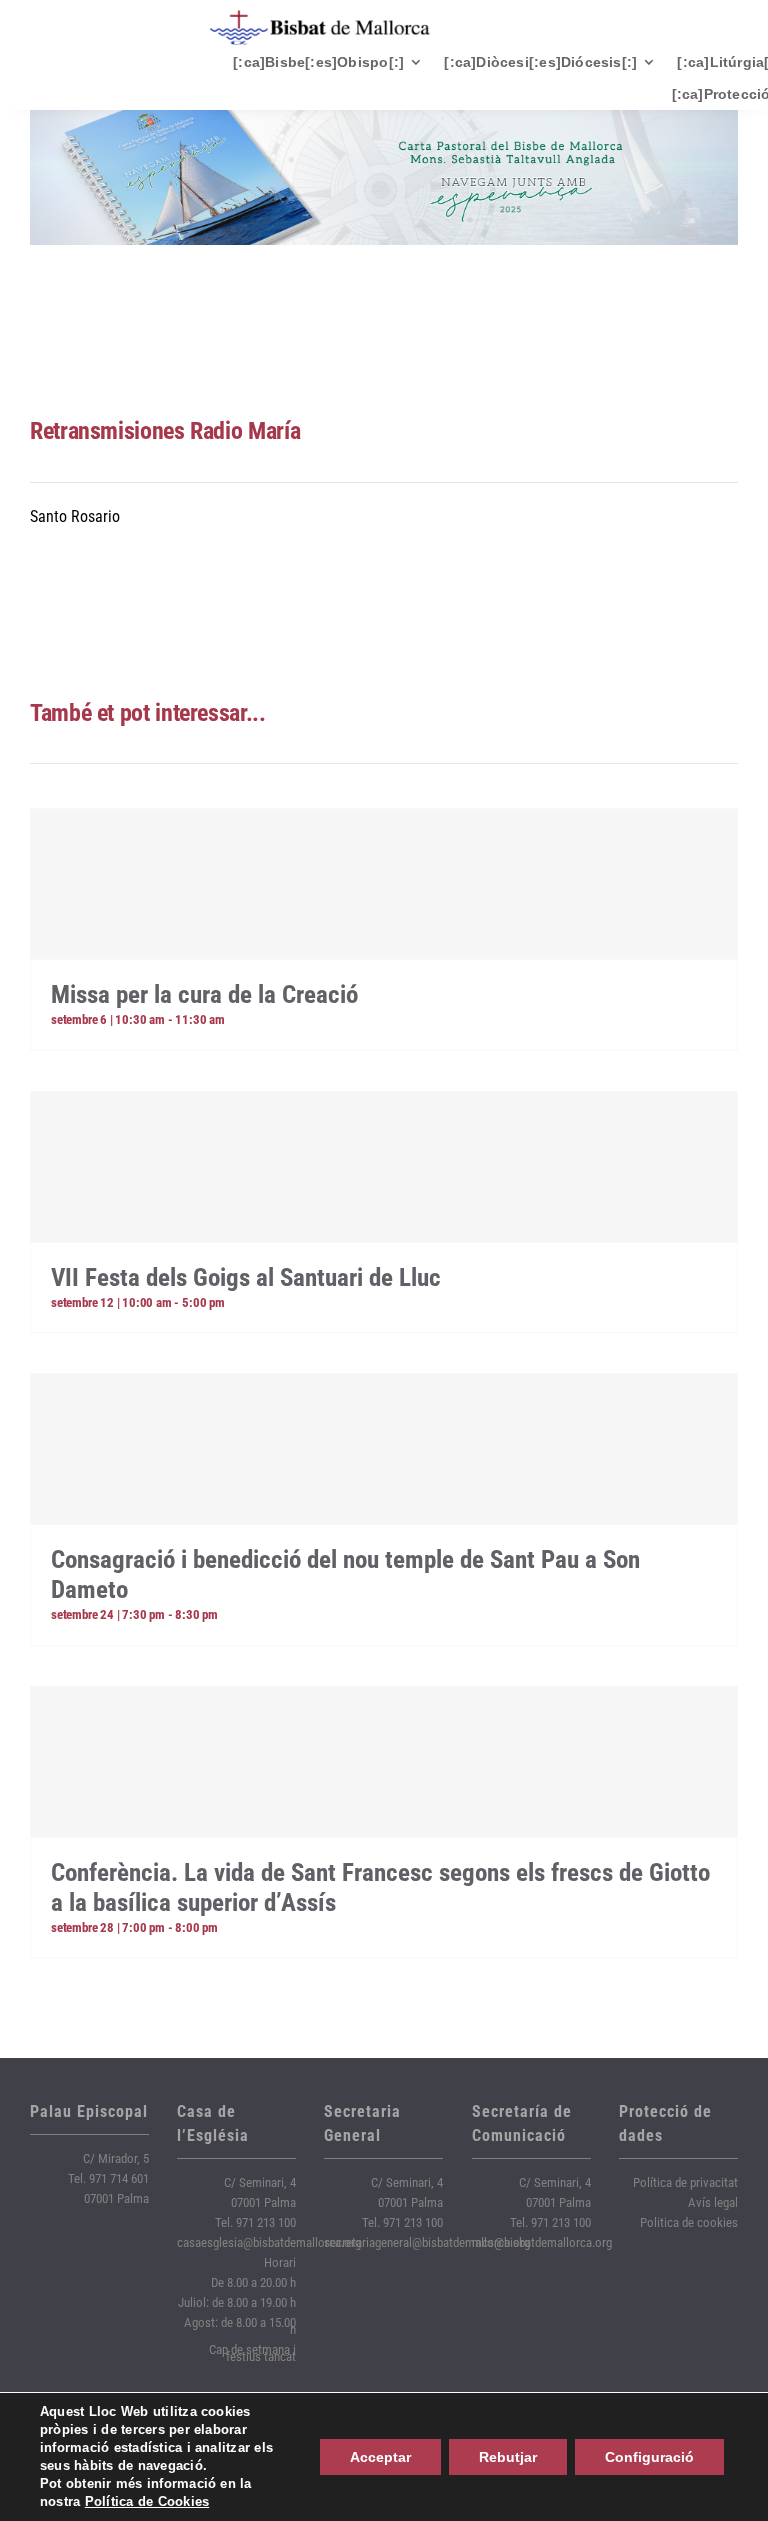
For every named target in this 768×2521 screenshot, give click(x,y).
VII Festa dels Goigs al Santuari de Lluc (246, 1277)
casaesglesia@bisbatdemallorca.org (269, 2242)
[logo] (320, 17)
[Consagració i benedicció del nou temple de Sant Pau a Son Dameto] (384, 1449)
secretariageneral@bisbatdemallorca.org (427, 2242)
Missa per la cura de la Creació (204, 994)
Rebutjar (508, 2457)
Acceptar (380, 2457)
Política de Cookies (147, 2501)
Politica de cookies (689, 2222)
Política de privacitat (685, 2182)
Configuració (649, 2457)
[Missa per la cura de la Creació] (384, 884)
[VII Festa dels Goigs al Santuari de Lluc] (384, 1167)
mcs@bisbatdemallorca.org (542, 2242)
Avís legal (713, 2202)
